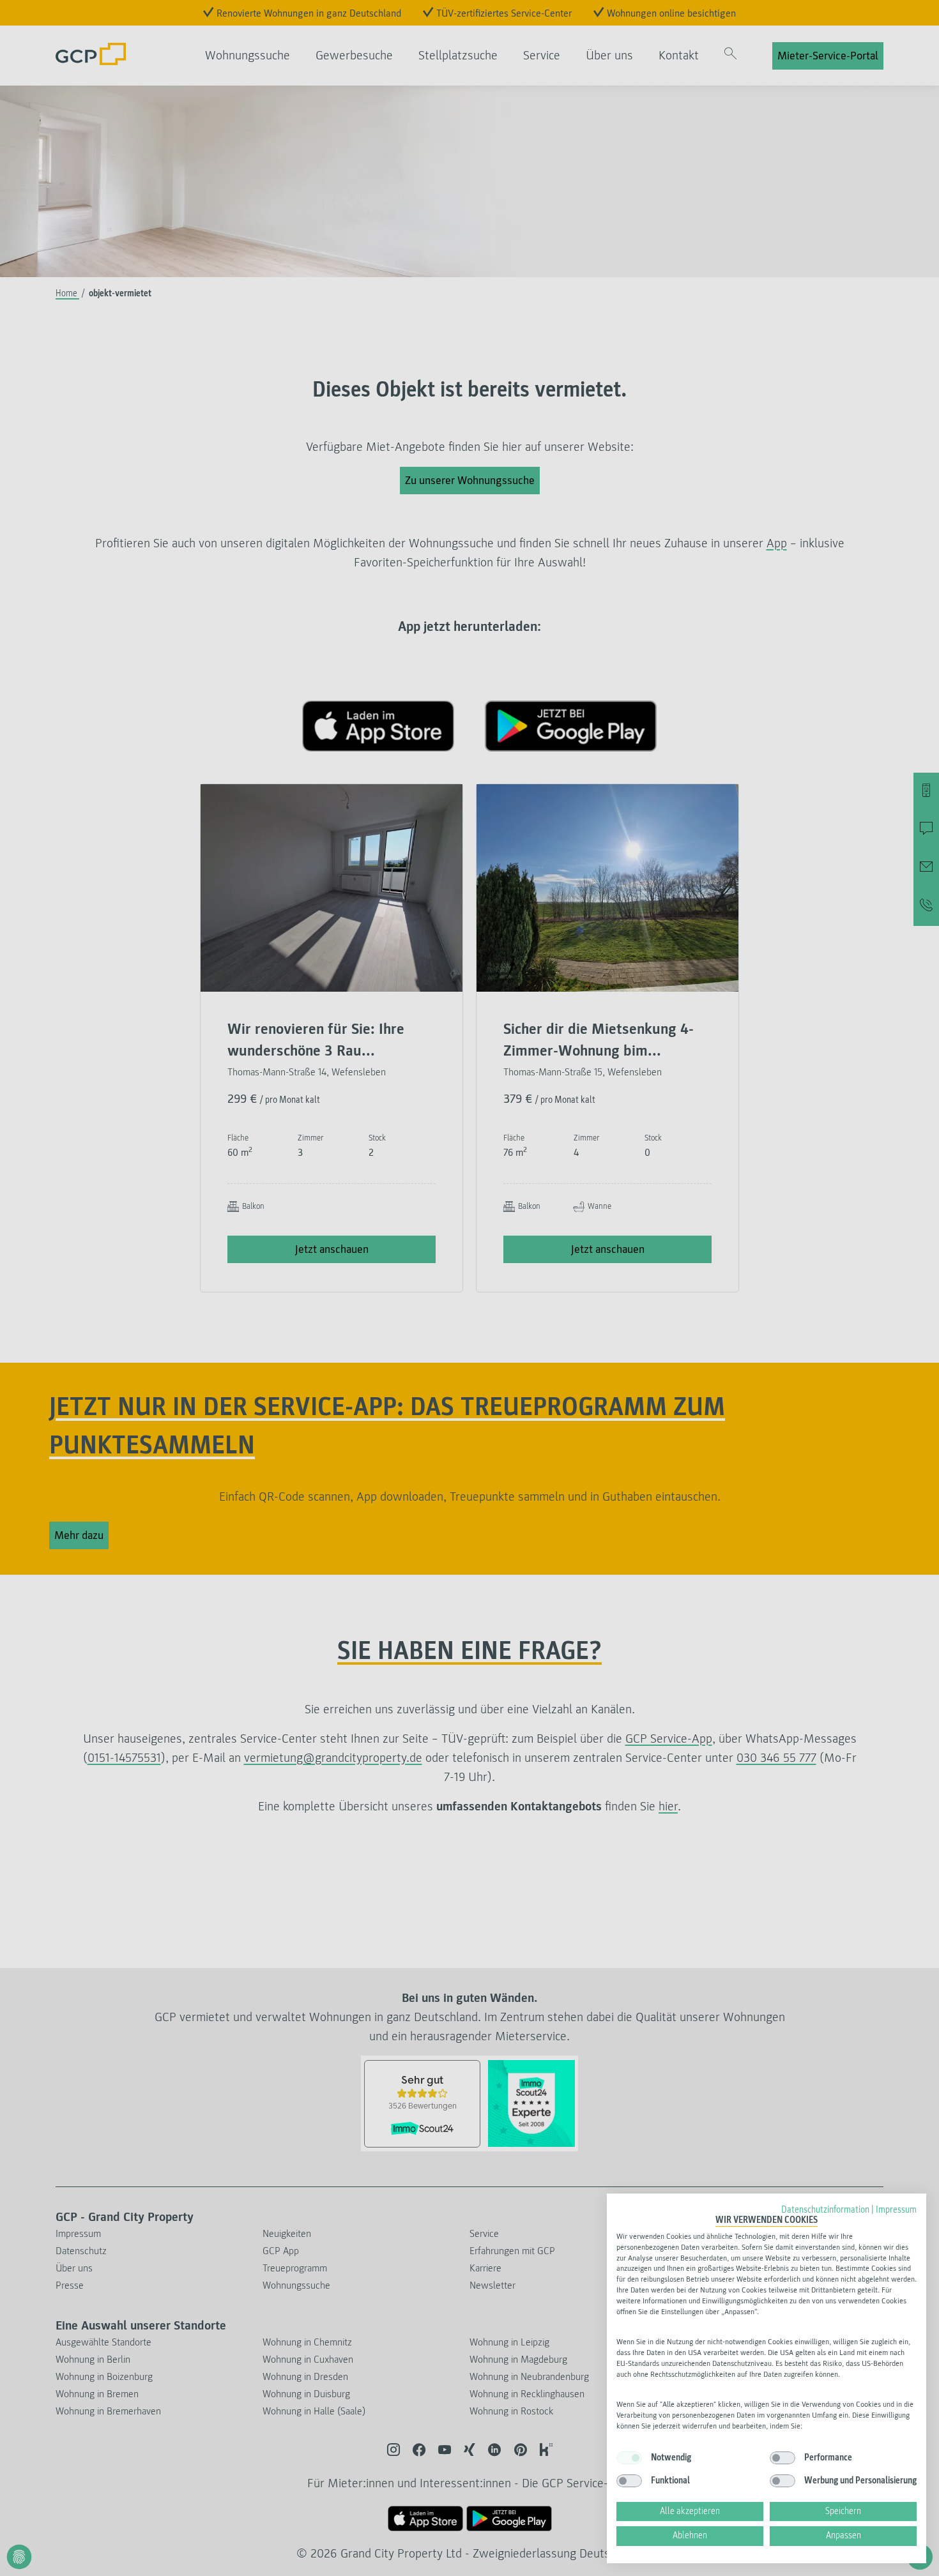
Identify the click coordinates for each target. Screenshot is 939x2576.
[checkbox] (629, 2458)
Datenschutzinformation (825, 2210)
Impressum (896, 2210)
